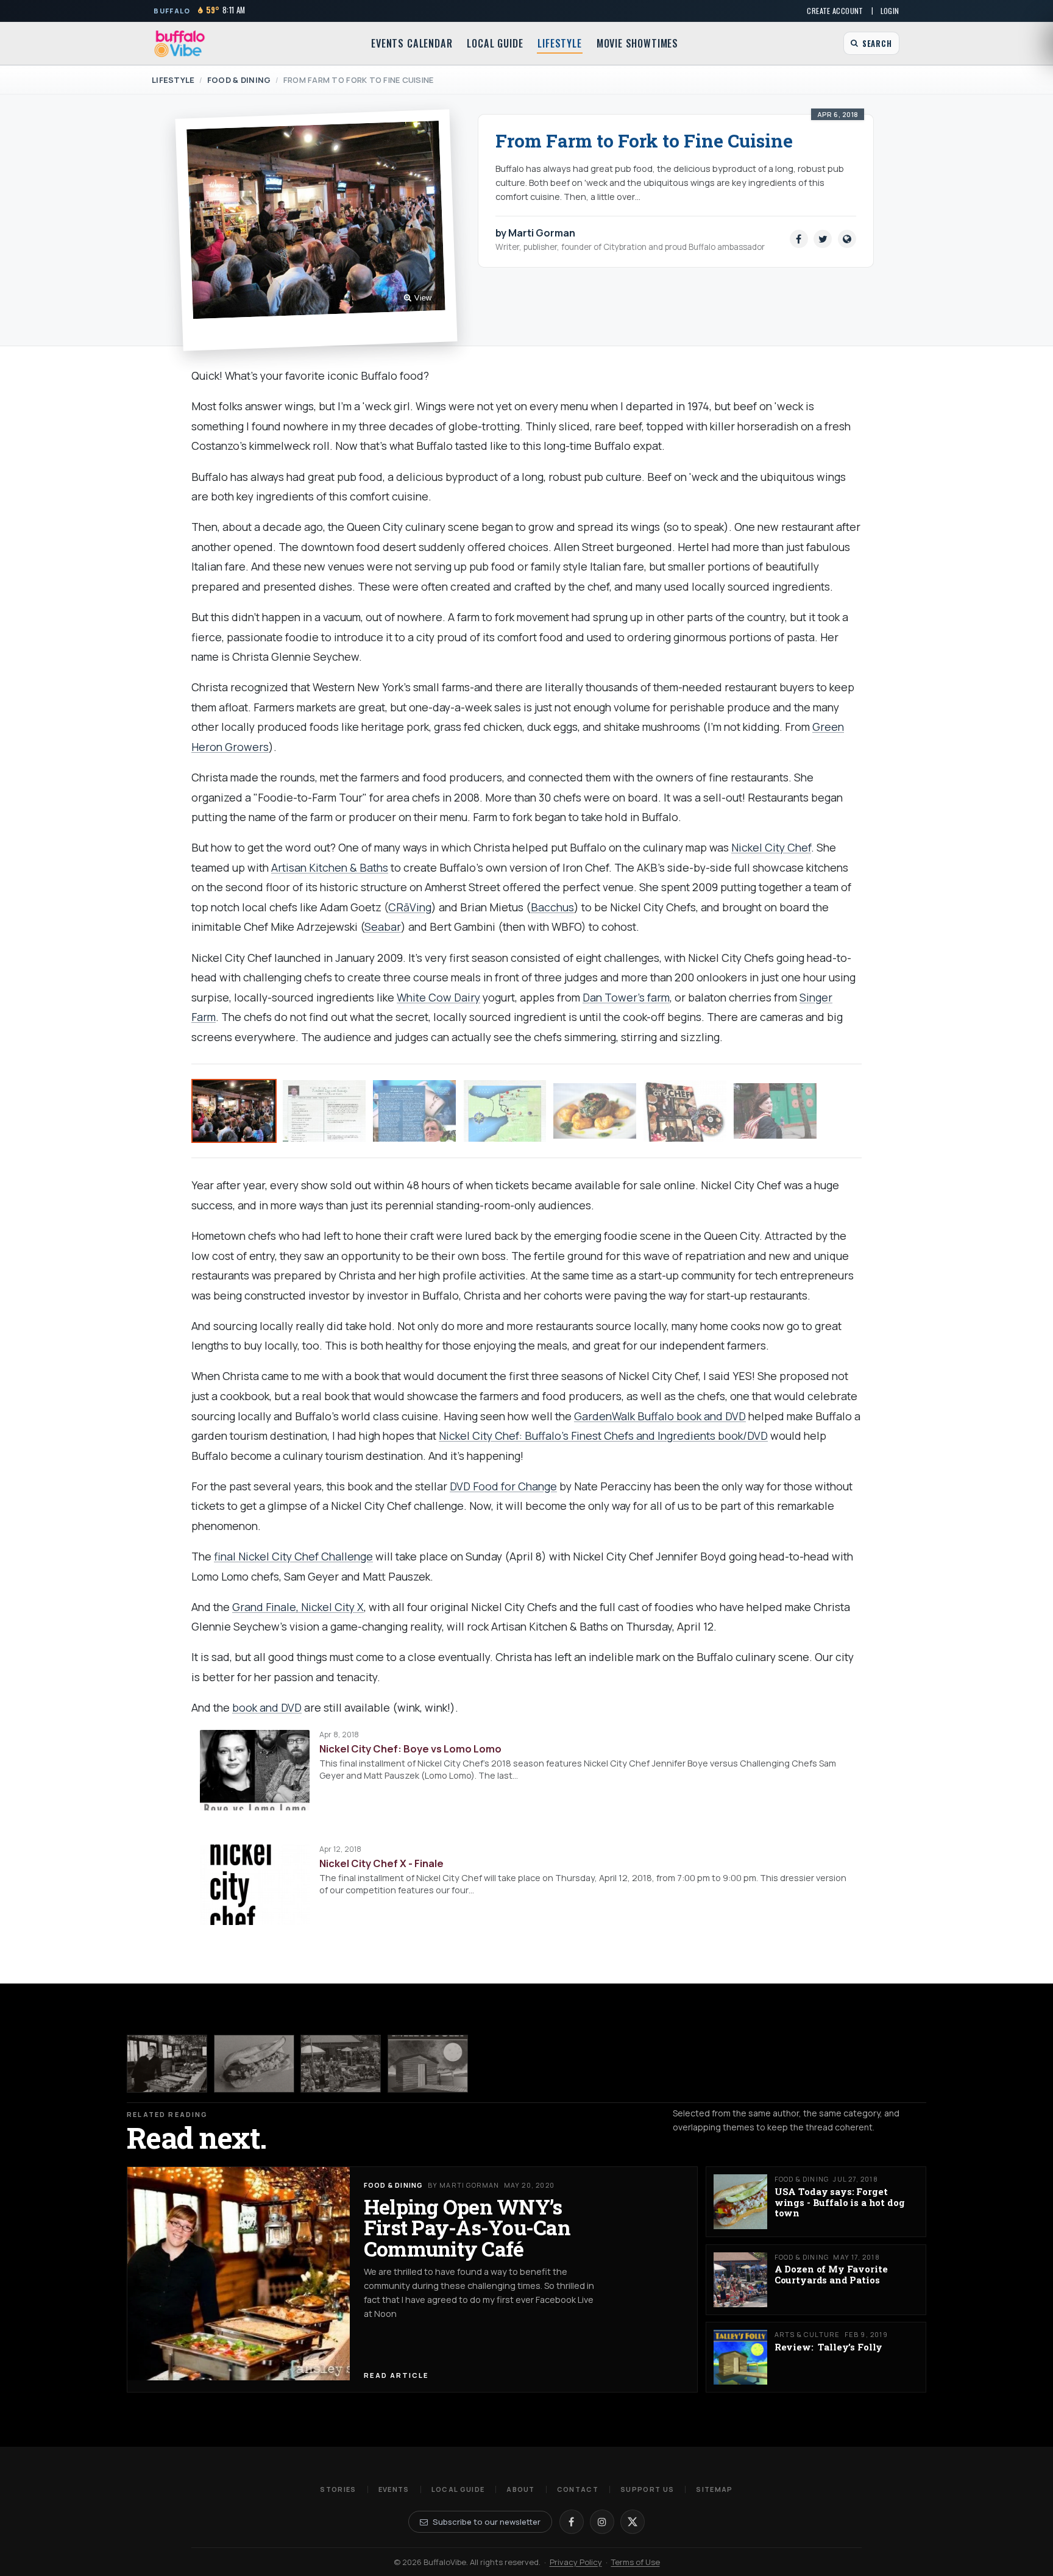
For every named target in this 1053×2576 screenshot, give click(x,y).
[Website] (847, 239)
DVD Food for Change (503, 1486)
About (521, 2489)
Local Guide (495, 43)
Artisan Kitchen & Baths (330, 867)
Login (890, 11)
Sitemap (714, 2489)
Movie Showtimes (637, 43)
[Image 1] (234, 1111)
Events (394, 2489)
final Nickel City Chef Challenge (293, 1556)
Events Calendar (412, 43)
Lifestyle (559, 43)
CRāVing (410, 907)
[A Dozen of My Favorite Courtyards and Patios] (341, 2064)
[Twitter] (823, 239)
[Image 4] (505, 1111)
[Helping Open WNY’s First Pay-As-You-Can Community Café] (167, 2064)
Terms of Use (636, 2562)
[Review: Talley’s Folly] (428, 2064)
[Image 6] (685, 1111)
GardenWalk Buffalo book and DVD (660, 1416)
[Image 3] (414, 1111)
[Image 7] (775, 1111)
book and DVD (267, 1707)
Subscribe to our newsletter (487, 2522)
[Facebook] (799, 239)
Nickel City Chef (771, 847)
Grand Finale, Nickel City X (298, 1607)
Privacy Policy (576, 2562)
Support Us (647, 2489)
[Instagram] (602, 2522)
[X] (633, 2522)
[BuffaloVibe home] (180, 44)
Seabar (383, 927)
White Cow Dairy (438, 997)
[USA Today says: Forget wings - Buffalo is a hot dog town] (254, 2064)
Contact (578, 2489)
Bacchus (552, 907)
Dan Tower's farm (626, 997)
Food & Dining (239, 80)
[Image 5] (595, 1111)
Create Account (835, 11)
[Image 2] (324, 1111)
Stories (338, 2489)
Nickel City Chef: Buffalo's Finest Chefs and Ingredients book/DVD (603, 1436)
